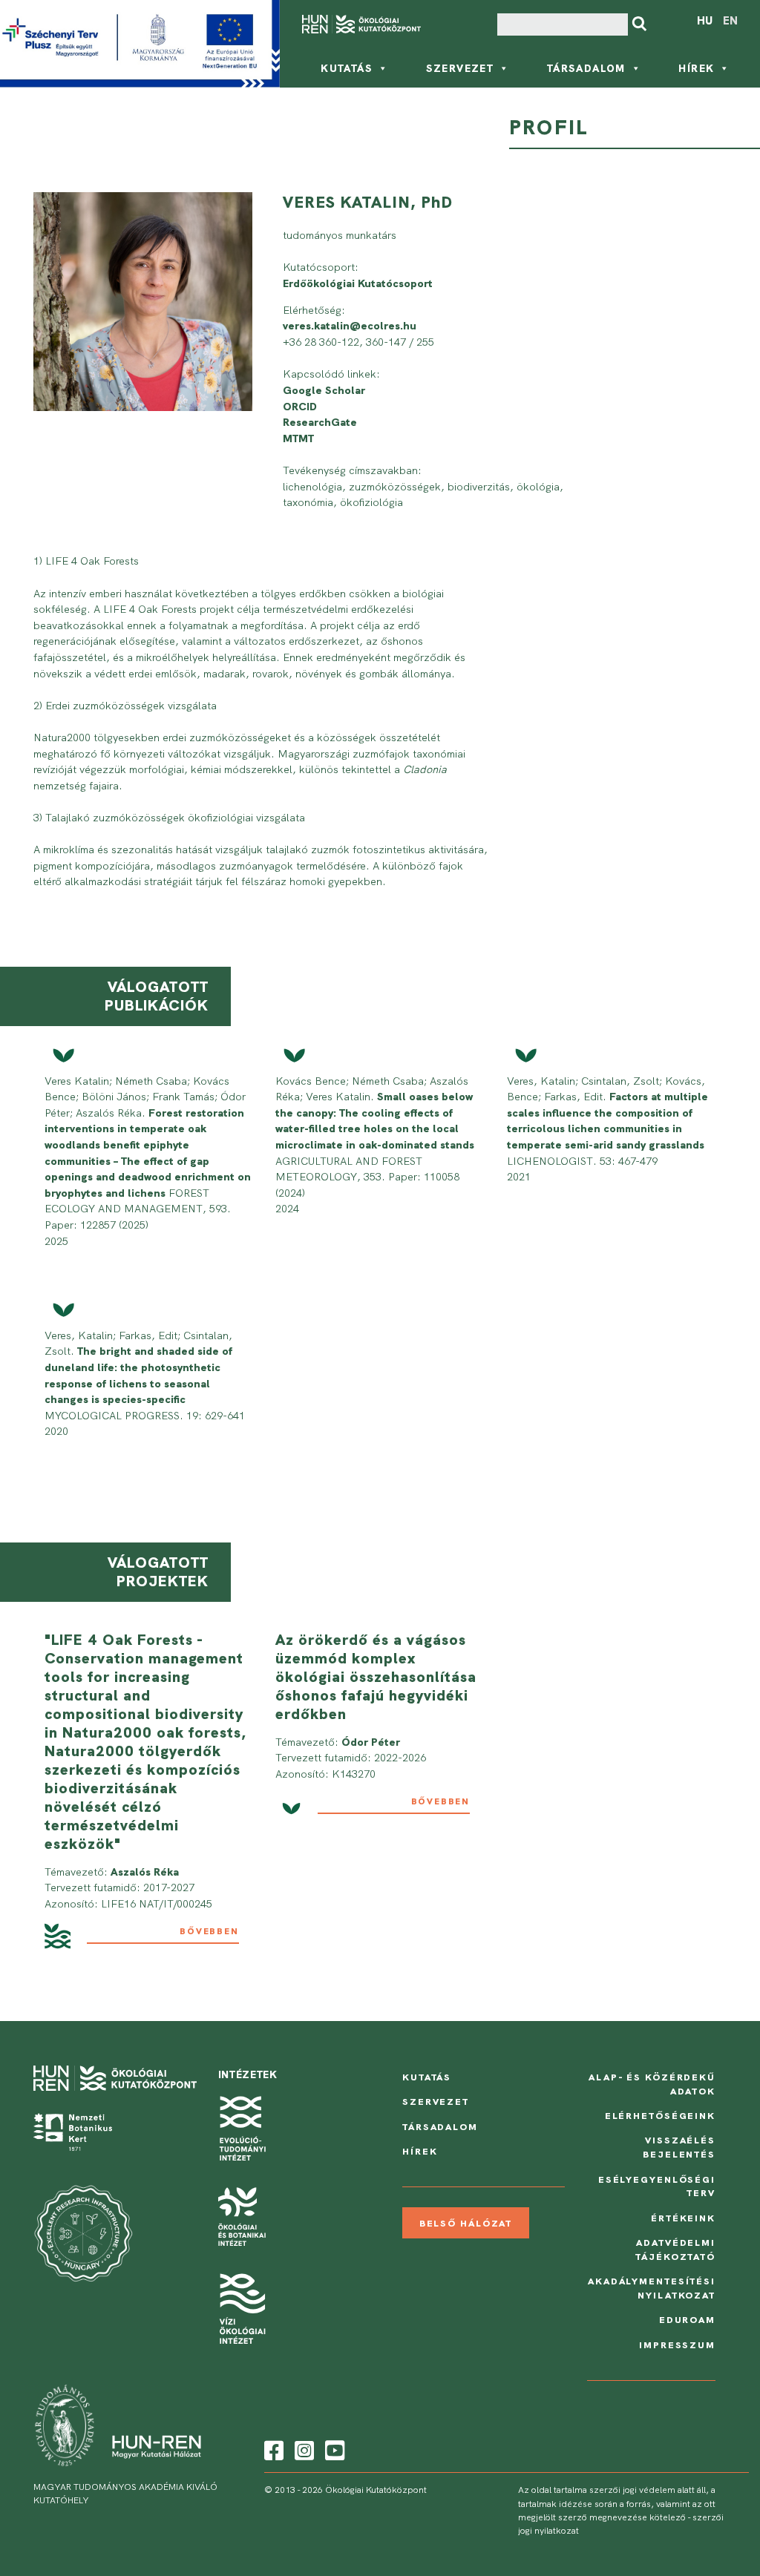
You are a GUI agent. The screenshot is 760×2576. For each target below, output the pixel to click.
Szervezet (460, 68)
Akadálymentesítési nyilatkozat (652, 2288)
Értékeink (683, 2218)
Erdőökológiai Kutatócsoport (358, 283)
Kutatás (347, 68)
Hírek (696, 68)
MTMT (298, 438)
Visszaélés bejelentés (679, 2147)
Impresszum (677, 2345)
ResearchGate (320, 422)
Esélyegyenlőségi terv (657, 2186)
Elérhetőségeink (660, 2116)
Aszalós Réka (145, 1872)
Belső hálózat (466, 2223)
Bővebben (209, 1931)
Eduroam (687, 2320)
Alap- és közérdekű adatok (652, 2084)
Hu (705, 21)
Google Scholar (324, 390)
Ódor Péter (371, 1742)
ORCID (300, 407)
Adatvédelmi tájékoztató (675, 2250)
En (730, 21)
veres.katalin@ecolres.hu (350, 326)
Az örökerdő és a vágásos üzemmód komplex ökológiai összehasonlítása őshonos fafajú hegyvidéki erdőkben (376, 1677)
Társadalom (586, 68)
